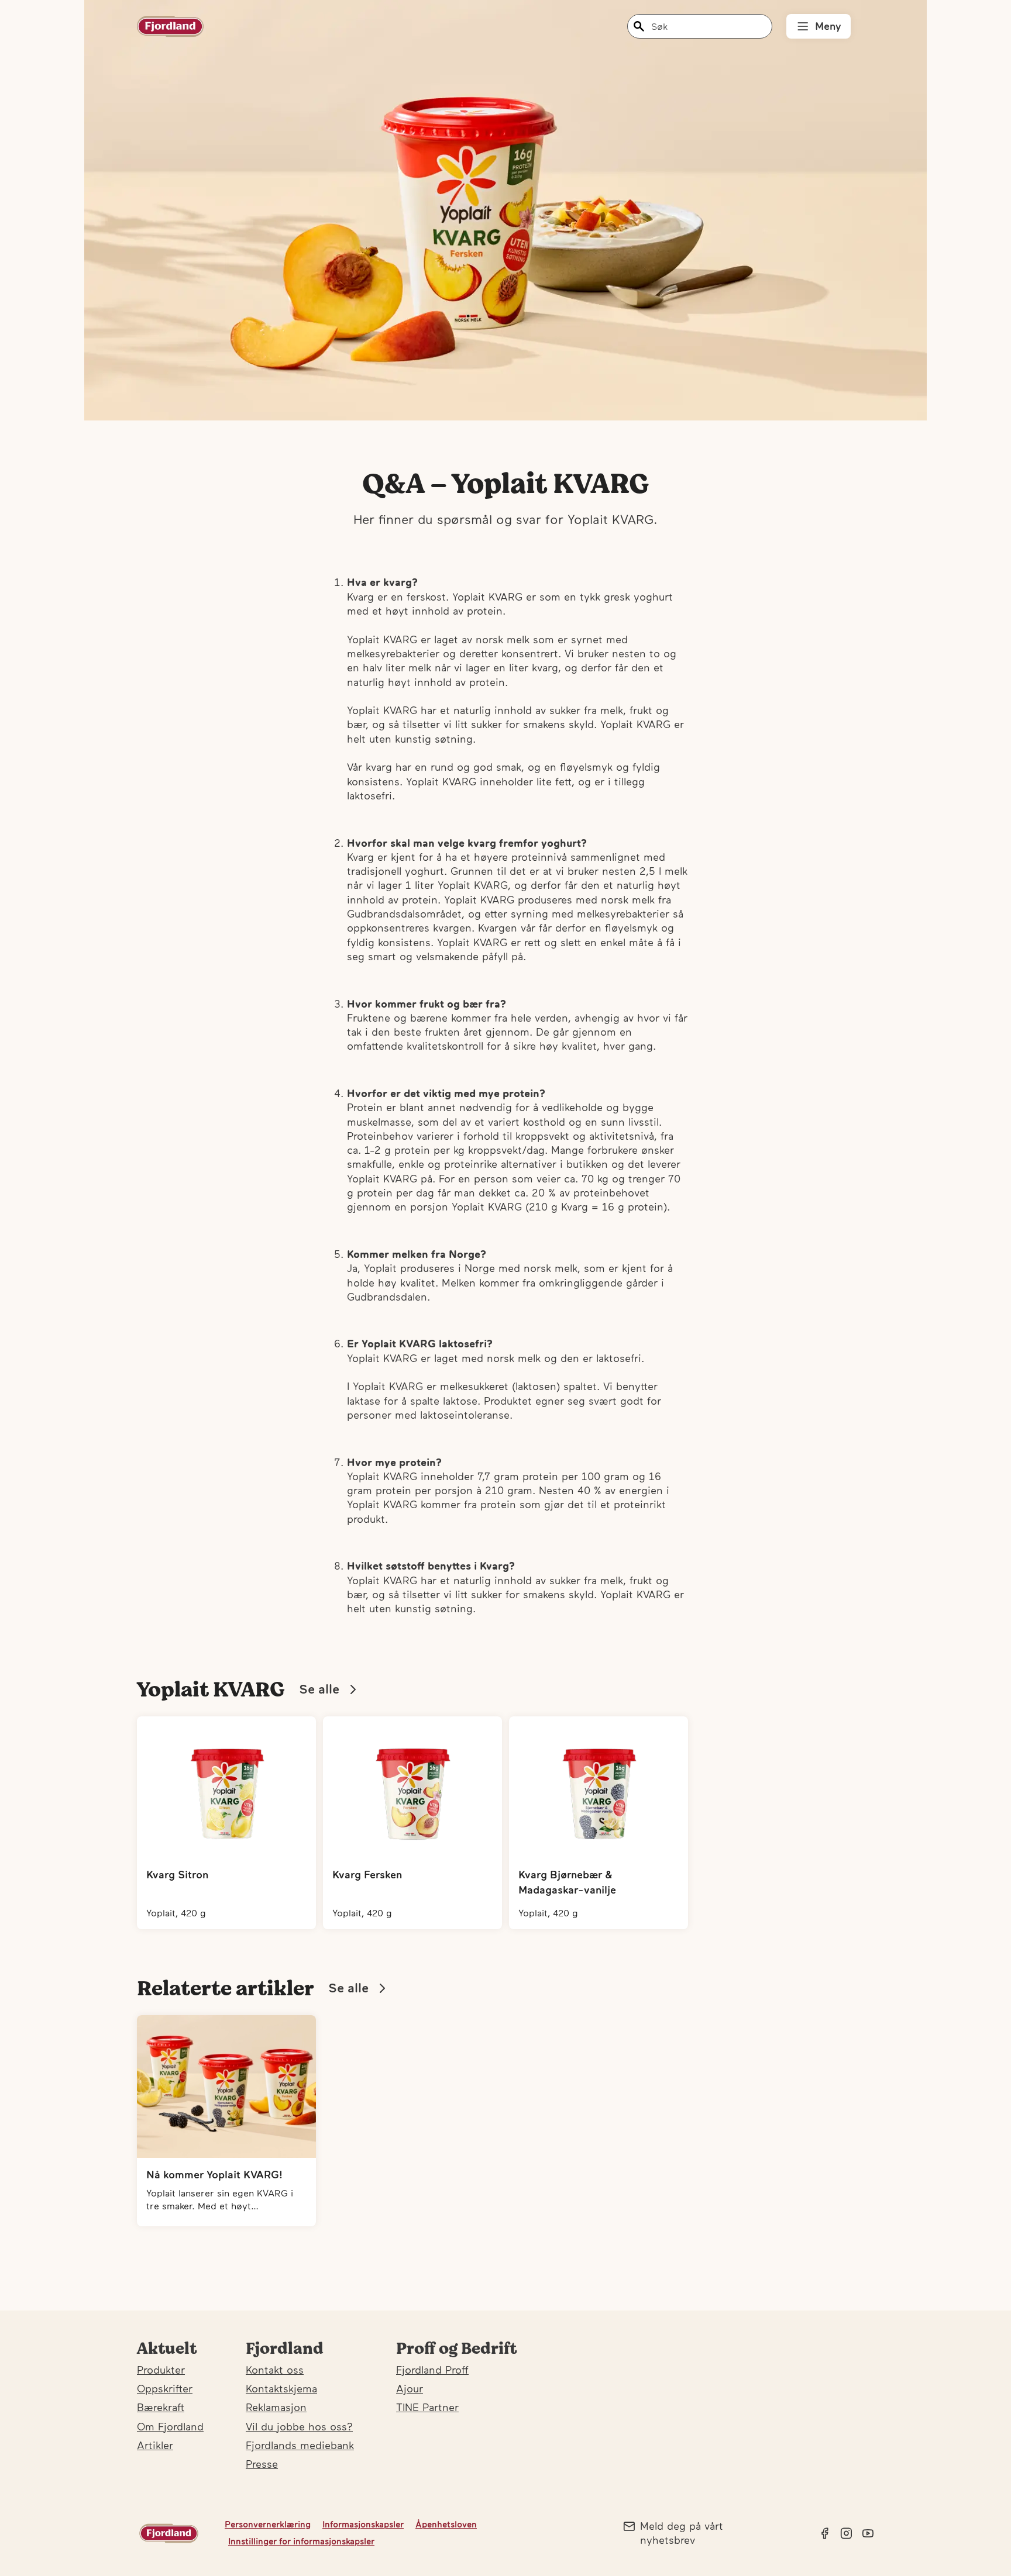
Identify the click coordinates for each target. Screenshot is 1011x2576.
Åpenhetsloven (446, 2524)
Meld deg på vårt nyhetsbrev (682, 2533)
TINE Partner (427, 2407)
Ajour (410, 2389)
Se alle (319, 1689)
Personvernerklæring (268, 2524)
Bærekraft (161, 2407)
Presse (262, 2464)
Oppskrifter (165, 2389)
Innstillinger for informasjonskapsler (301, 2541)
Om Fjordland (170, 2427)
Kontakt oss (275, 2370)
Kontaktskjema (281, 2389)
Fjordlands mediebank (300, 2445)
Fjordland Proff (432, 2370)
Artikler (155, 2445)
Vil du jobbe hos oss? (299, 2427)
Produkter (161, 2370)
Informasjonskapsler (363, 2524)
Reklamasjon (276, 2407)
